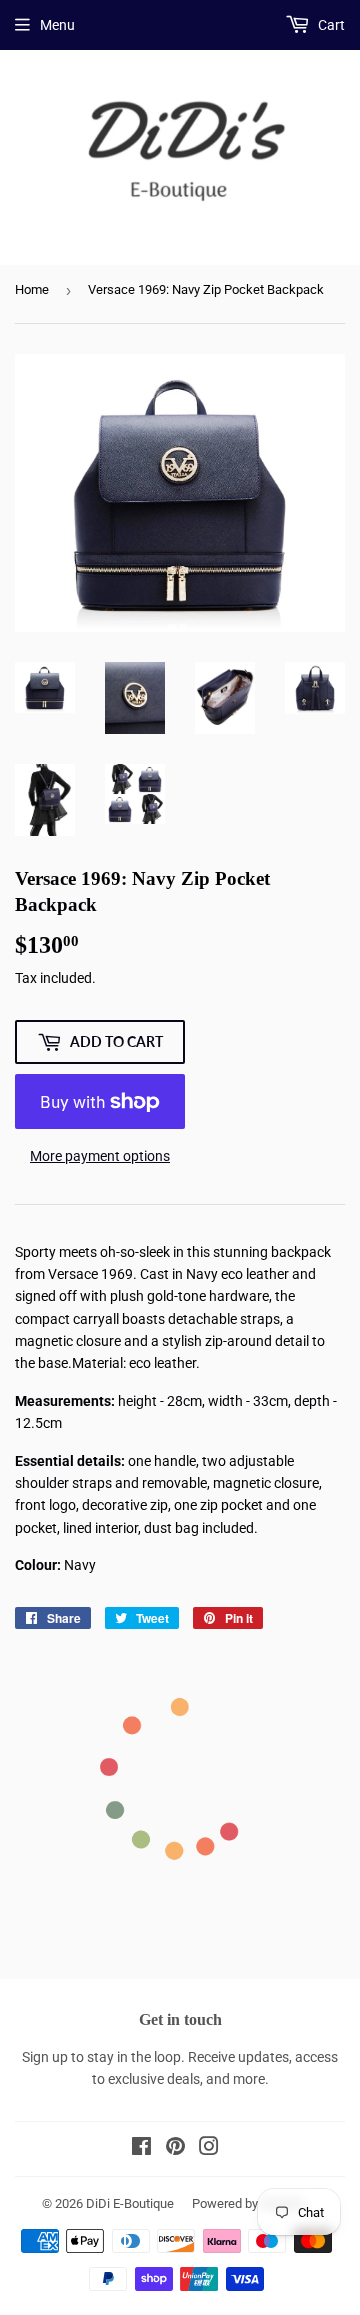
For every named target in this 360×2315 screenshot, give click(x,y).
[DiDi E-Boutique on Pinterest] (175, 2149)
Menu (57, 25)
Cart (330, 25)
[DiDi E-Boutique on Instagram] (209, 2149)
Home (32, 289)
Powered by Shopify (248, 2203)
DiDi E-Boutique (130, 2203)
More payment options (100, 1156)
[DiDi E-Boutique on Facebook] (141, 2149)
